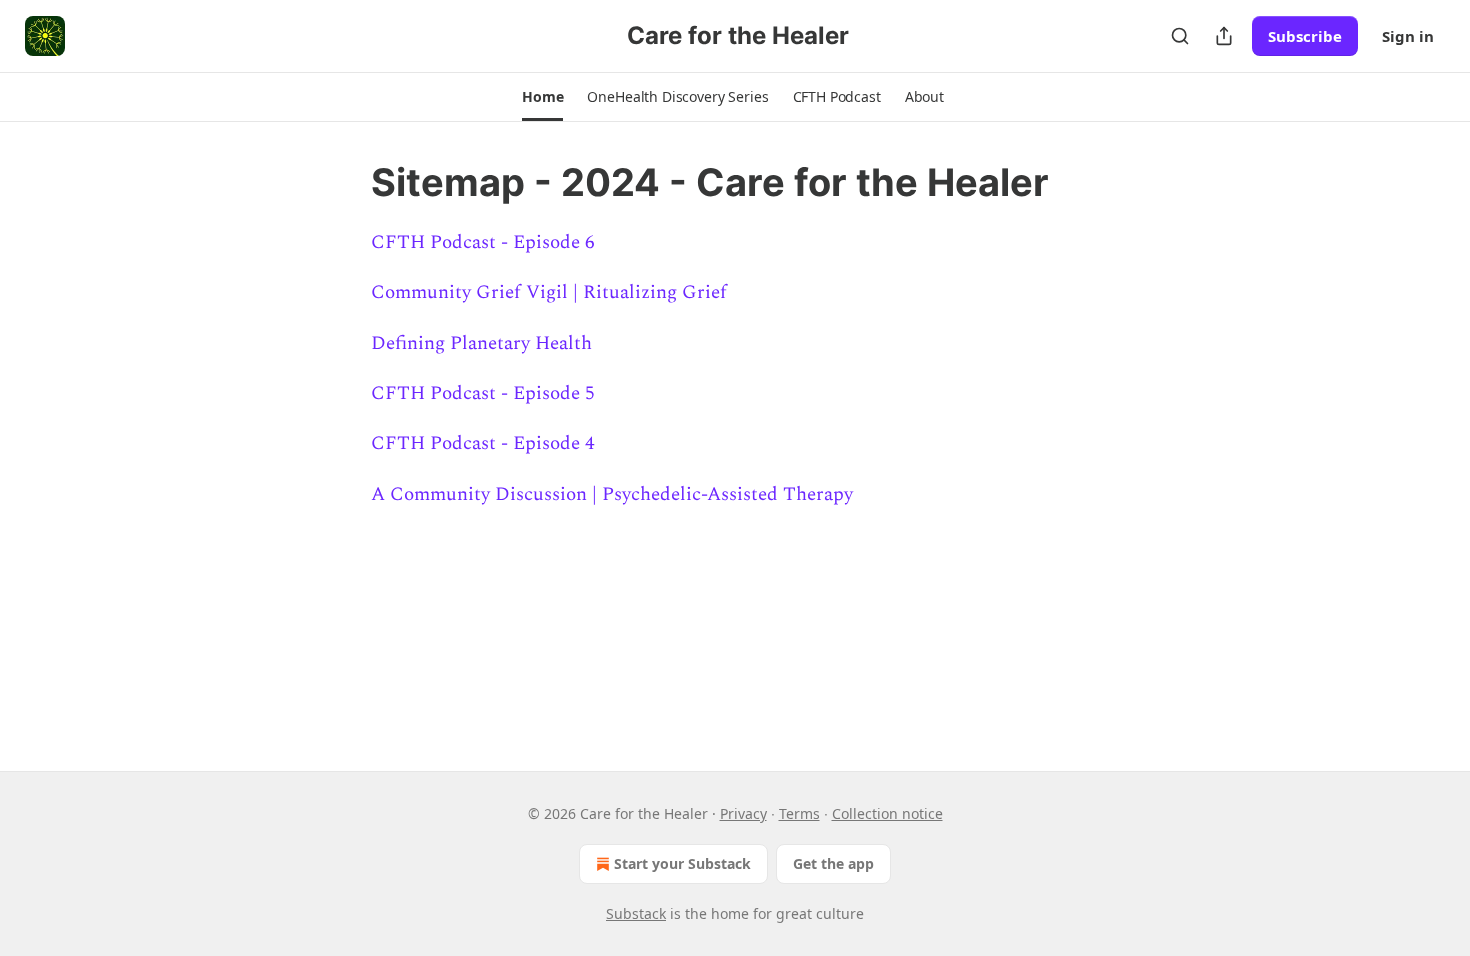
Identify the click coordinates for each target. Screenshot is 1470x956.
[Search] (1180, 36)
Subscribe (1305, 36)
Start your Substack (682, 863)
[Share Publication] (1224, 36)
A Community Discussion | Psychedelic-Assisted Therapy (612, 494)
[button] (542, 97)
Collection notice (887, 813)
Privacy (743, 813)
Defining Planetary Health (481, 343)
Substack (636, 913)
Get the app (833, 863)
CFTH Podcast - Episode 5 (483, 393)
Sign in (1408, 36)
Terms (799, 813)
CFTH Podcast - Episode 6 (483, 242)
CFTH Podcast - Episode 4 (483, 443)
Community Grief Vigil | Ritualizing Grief (549, 292)
